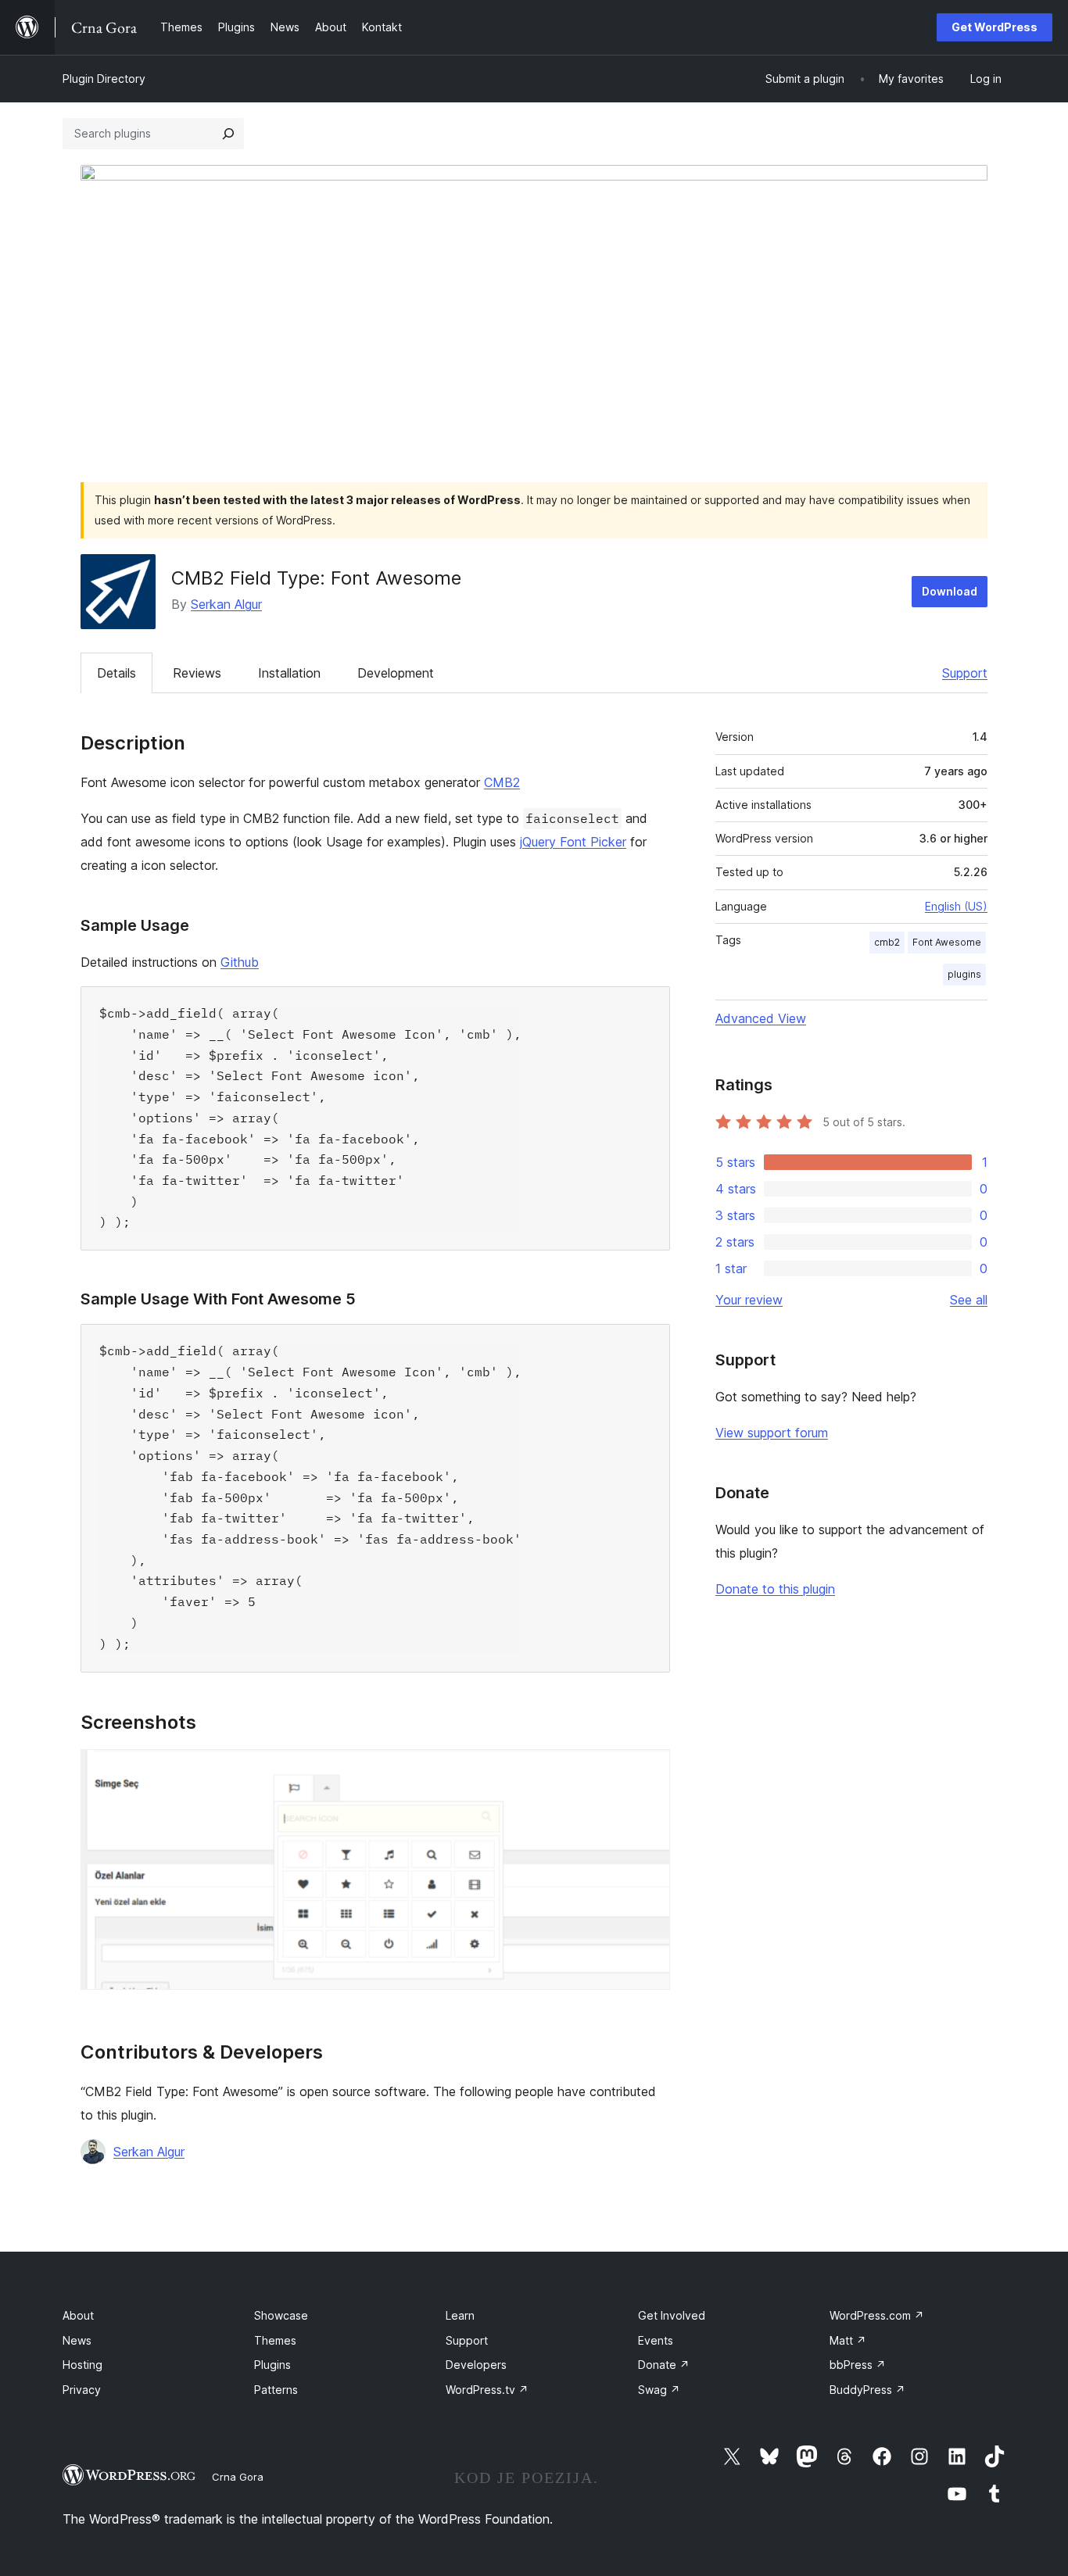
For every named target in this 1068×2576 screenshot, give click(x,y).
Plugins (272, 2365)
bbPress (858, 2365)
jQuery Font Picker (573, 842)
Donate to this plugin (775, 1589)
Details (116, 673)
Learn (460, 2315)
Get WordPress (995, 27)
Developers (476, 2365)
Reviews (197, 673)
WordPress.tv (487, 2390)
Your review (749, 1300)
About (78, 2315)
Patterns (276, 2390)
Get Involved (672, 2315)
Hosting (82, 2365)
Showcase (281, 2315)
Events (656, 2340)
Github (240, 962)
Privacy (82, 2390)
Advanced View (761, 1018)
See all (969, 1300)
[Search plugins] (228, 134)
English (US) (956, 906)
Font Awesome (947, 942)
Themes (275, 2340)
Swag (659, 2390)
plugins (964, 974)
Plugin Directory (104, 79)
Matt (848, 2340)
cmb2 (887, 942)
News (77, 2340)
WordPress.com (877, 2315)
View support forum (772, 1433)
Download (950, 591)
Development (396, 673)
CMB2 (502, 782)
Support (965, 673)
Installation (289, 673)
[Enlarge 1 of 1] (649, 1770)
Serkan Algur (226, 604)
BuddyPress (867, 2390)
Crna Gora (238, 2477)
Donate (664, 2365)
